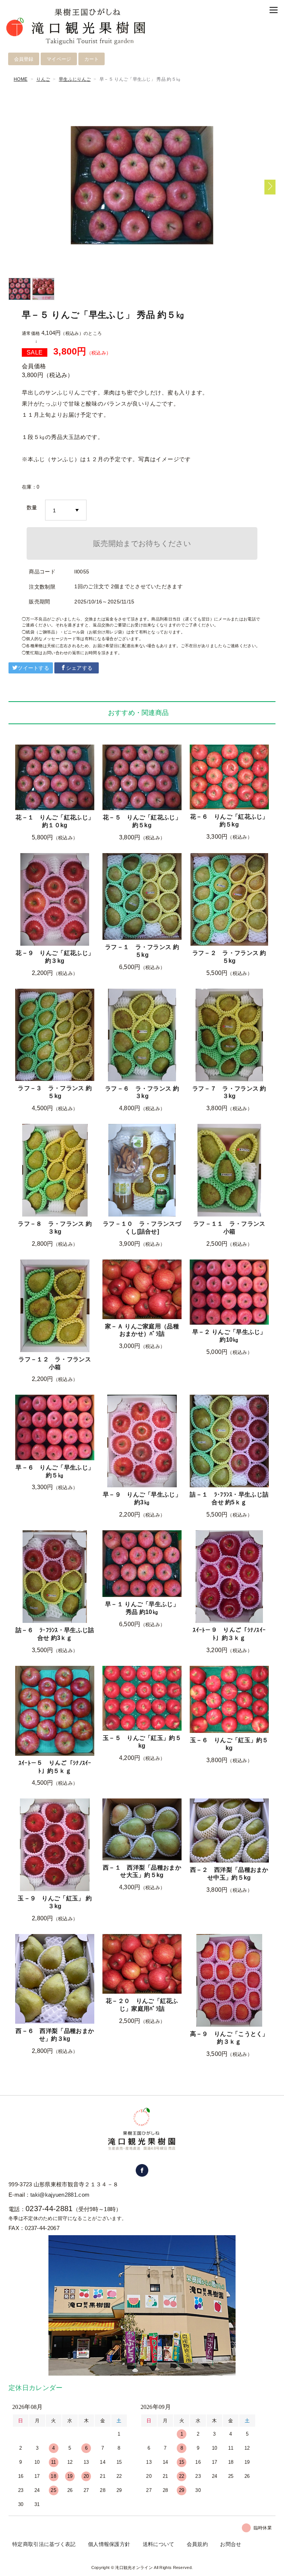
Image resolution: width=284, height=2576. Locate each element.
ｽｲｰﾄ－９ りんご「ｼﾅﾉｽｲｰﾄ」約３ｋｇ (229, 1634)
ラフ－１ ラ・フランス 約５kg (142, 951)
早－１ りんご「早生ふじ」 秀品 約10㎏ (142, 1608)
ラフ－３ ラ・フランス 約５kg (55, 1092)
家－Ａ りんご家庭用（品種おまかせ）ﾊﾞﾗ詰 (142, 1330)
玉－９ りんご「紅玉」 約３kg (55, 1902)
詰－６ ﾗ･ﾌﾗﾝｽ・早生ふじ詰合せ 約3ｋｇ (55, 1634)
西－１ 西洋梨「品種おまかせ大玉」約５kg (142, 1871)
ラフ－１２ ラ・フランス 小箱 (55, 1363)
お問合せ (231, 2544)
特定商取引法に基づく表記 (44, 2544)
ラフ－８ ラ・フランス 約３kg (55, 1228)
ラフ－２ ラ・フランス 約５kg (229, 957)
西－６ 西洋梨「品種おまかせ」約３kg (55, 2035)
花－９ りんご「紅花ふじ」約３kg (55, 957)
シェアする (80, 668)
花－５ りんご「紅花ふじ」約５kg (142, 821)
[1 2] (66, 510)
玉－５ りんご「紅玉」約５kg (142, 1742)
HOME (21, 79)
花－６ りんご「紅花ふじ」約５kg (229, 821)
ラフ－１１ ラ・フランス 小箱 (229, 1228)
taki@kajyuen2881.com (60, 2195)
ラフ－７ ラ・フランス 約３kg (229, 1092)
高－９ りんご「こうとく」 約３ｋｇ (229, 2038)
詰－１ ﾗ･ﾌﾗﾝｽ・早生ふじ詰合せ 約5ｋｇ (229, 1498)
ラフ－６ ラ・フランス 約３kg (142, 1092)
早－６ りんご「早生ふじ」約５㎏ (55, 1471)
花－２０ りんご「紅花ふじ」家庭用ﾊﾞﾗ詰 (142, 2005)
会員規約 (197, 2544)
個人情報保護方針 (109, 2544)
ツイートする (33, 668)
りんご (43, 79)
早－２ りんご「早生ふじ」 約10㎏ (229, 1336)
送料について (159, 2544)
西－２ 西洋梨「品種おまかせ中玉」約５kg (229, 1874)
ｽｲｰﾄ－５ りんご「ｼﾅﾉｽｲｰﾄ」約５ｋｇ (55, 1767)
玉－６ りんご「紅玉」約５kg (229, 1744)
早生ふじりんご (75, 79)
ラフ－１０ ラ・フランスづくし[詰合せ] (142, 1228)
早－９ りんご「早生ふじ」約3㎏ (142, 1498)
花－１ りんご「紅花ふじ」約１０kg (55, 821)
